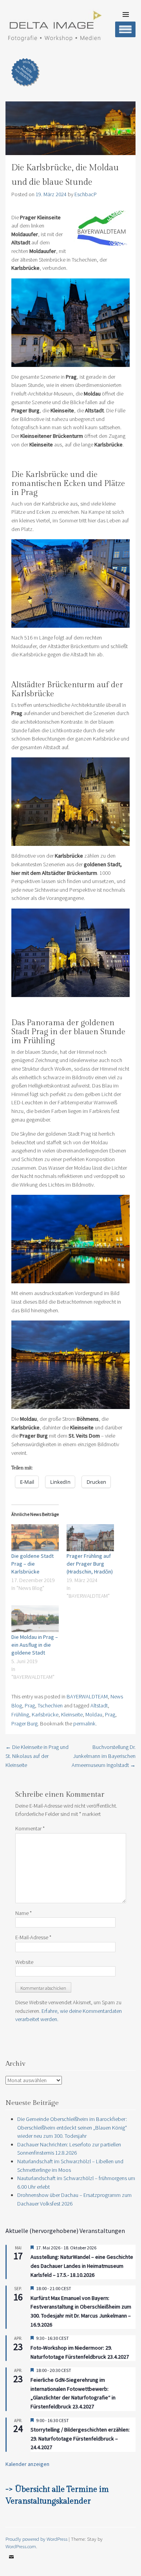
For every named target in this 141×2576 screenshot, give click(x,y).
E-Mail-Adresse (33, 1937)
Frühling (20, 1714)
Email (11, 2563)
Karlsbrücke (45, 1714)
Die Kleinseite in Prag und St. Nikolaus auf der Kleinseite (37, 1756)
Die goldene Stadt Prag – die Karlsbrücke (33, 1564)
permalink (84, 1723)
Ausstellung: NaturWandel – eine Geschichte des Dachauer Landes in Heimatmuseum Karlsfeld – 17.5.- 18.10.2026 (82, 2266)
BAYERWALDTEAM (87, 1696)
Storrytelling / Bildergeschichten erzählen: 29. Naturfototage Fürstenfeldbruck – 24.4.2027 (80, 2438)
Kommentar (30, 1828)
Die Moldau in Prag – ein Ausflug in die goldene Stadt (35, 1645)
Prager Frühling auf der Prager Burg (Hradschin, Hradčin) (90, 1564)
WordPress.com (21, 2546)
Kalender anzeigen (27, 2464)
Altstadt (99, 1705)
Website (24, 1962)
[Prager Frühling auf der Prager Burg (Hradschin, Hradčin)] (90, 1538)
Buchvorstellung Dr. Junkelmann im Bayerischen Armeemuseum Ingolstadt (104, 1756)
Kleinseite (72, 1714)
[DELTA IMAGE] (54, 39)
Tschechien (50, 1705)
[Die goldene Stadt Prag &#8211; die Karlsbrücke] (35, 1538)
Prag (30, 1705)
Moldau (94, 1714)
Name (23, 1913)
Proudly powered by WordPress (36, 2539)
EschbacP (86, 194)
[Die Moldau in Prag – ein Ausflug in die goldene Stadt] (35, 1619)
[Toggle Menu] (125, 29)
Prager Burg (24, 1723)
